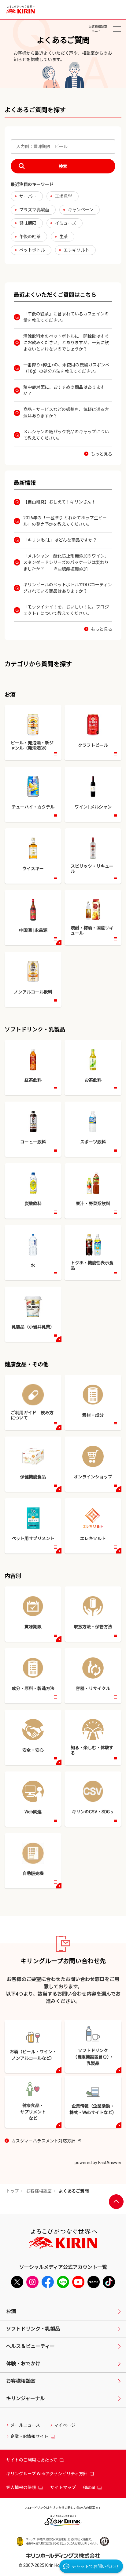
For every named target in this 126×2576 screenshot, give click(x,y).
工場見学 (64, 196)
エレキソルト (76, 250)
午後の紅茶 (30, 237)
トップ (13, 2191)
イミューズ (66, 223)
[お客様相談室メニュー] (117, 29)
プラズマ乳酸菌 (34, 210)
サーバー (28, 196)
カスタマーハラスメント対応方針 (46, 2141)
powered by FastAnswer (98, 2163)
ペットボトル (32, 250)
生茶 (64, 237)
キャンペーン (81, 210)
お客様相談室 (39, 2191)
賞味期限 (28, 223)
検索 (63, 166)
